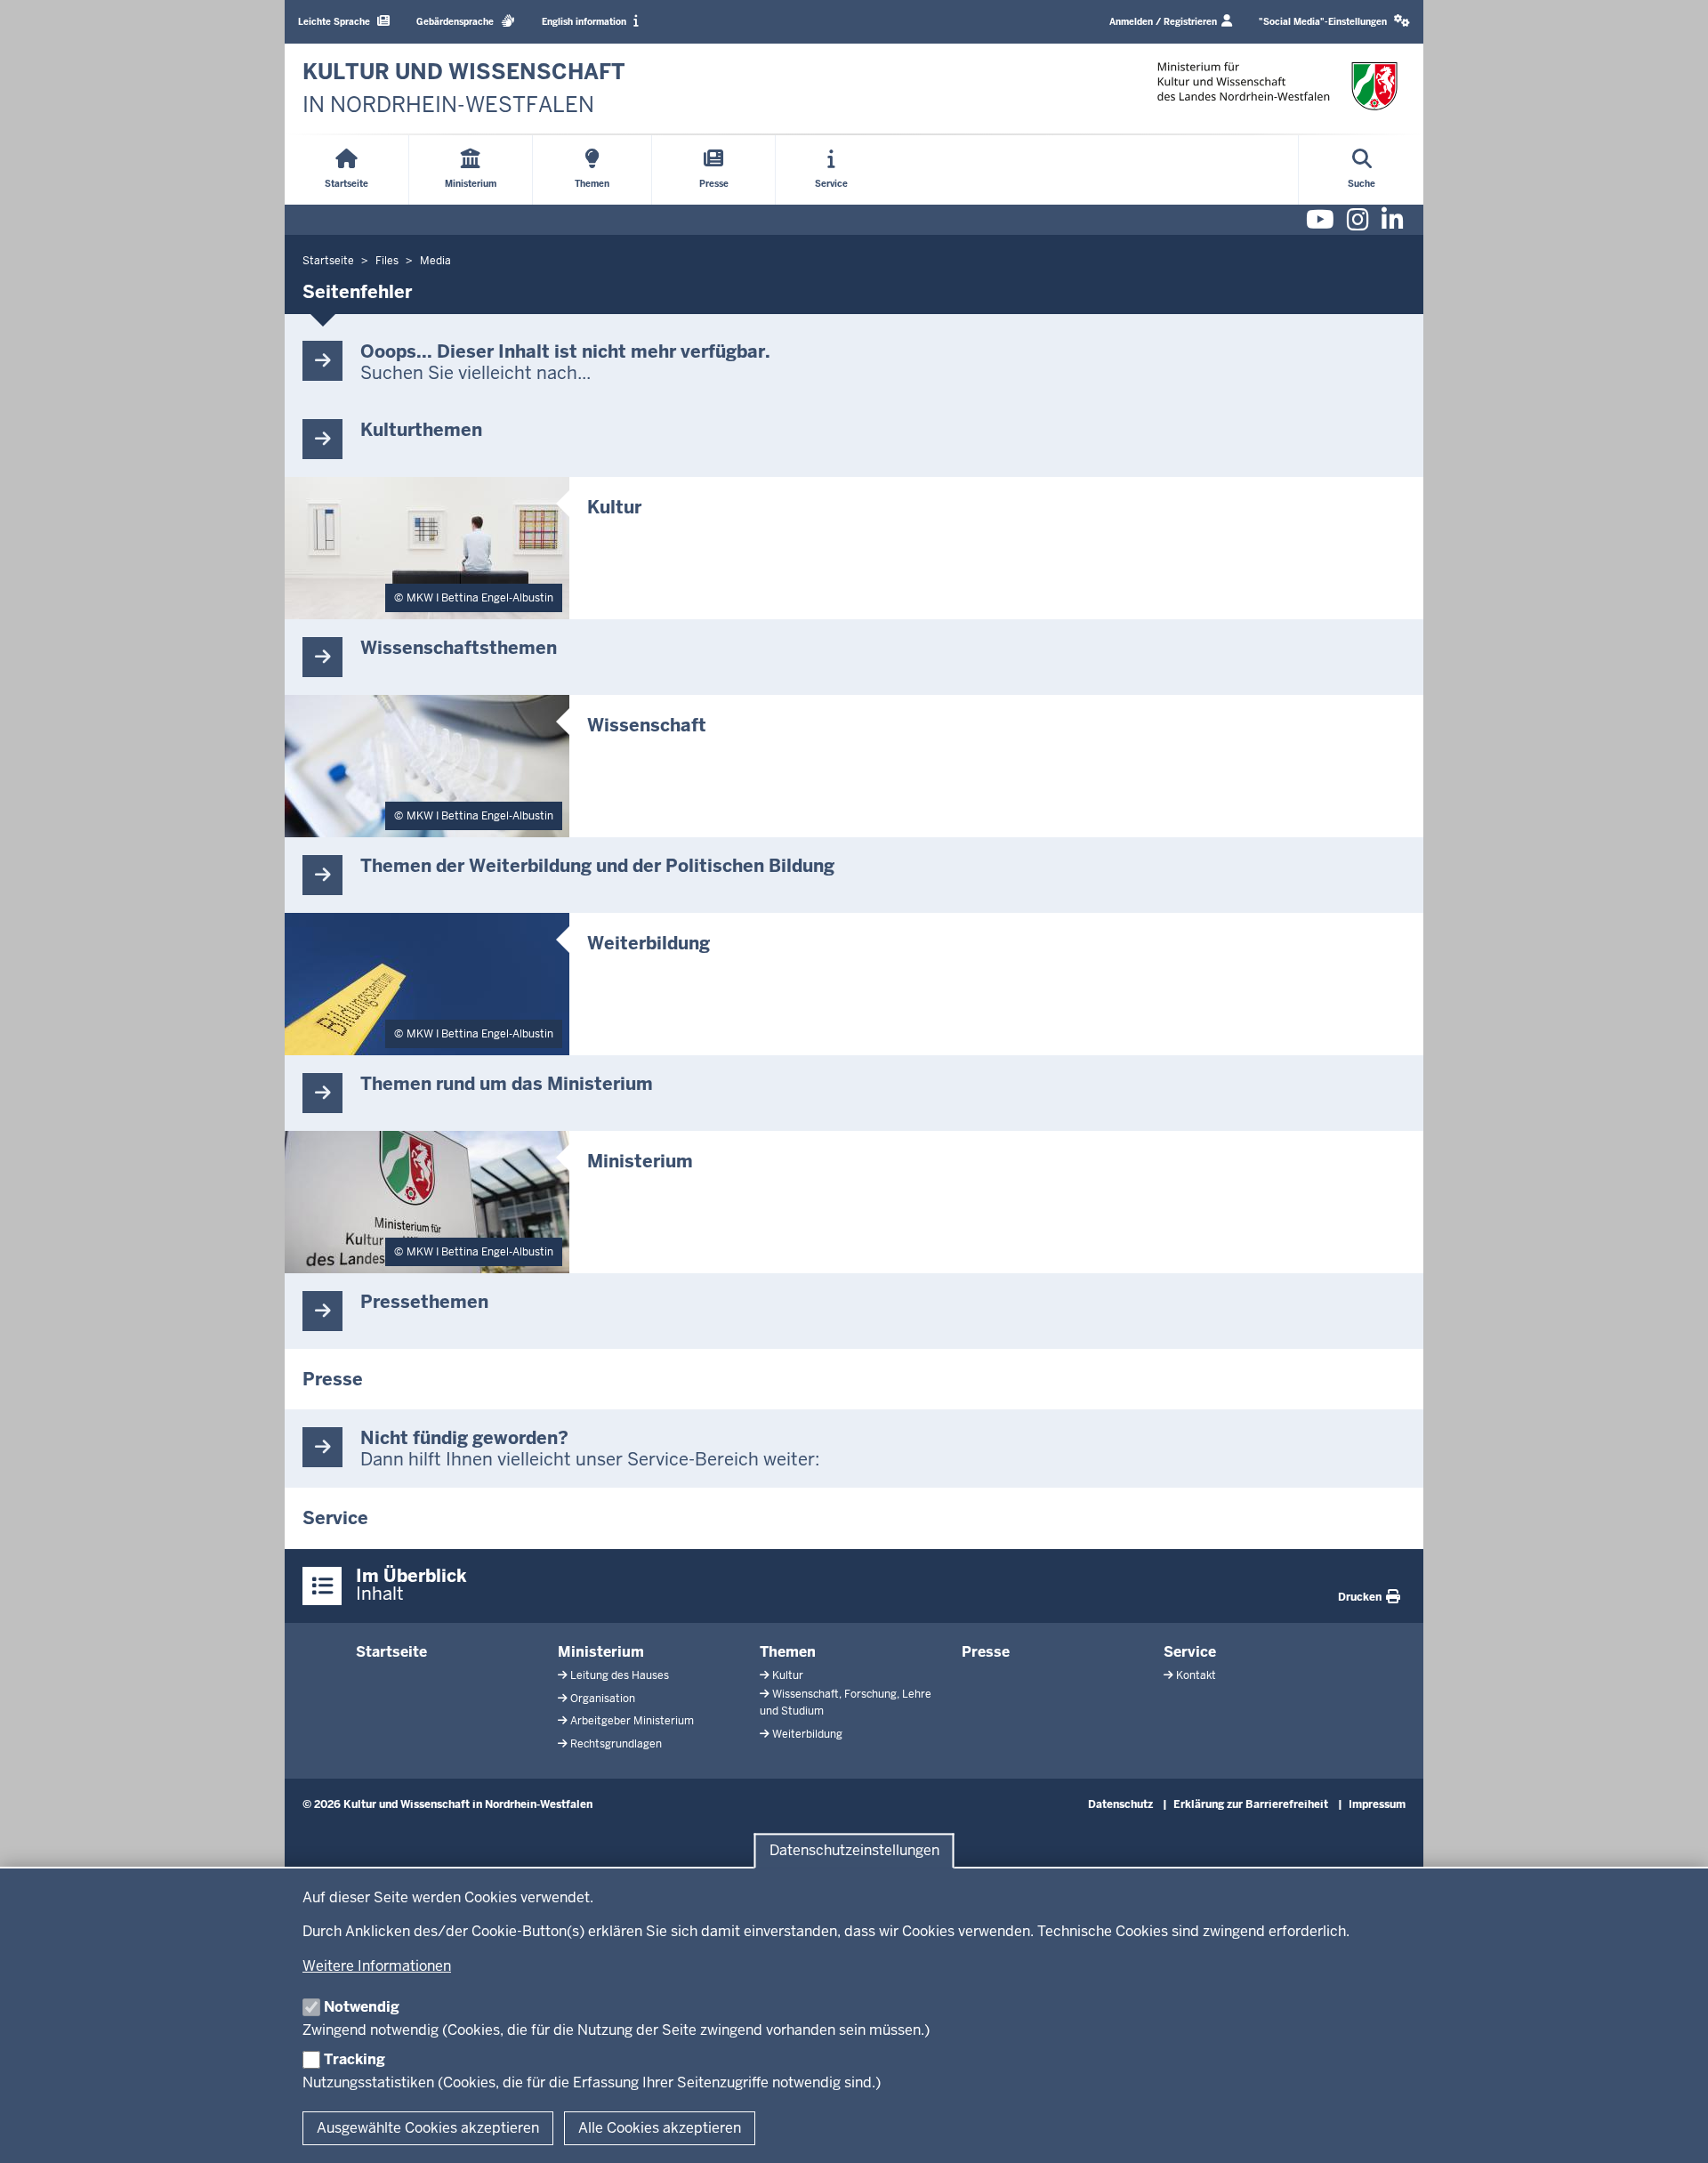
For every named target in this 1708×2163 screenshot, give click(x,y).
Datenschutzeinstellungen (854, 1851)
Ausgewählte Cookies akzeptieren (428, 2128)
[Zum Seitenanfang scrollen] (1672, 2130)
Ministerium (601, 1652)
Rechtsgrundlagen (616, 1744)
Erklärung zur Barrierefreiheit (1251, 1804)
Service (1190, 1652)
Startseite (391, 1652)
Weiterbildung (807, 1734)
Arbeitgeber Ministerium (632, 1721)
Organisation (603, 1699)
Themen (788, 1652)
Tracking (354, 2059)
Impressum (1377, 1804)
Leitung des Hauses (620, 1675)
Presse (986, 1652)
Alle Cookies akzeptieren (660, 2128)
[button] (1334, 22)
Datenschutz (1120, 1804)
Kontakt (1196, 1675)
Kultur (788, 1675)
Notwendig (362, 2007)
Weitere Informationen (377, 1966)
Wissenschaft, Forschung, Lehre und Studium (846, 1703)
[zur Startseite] (1277, 86)
